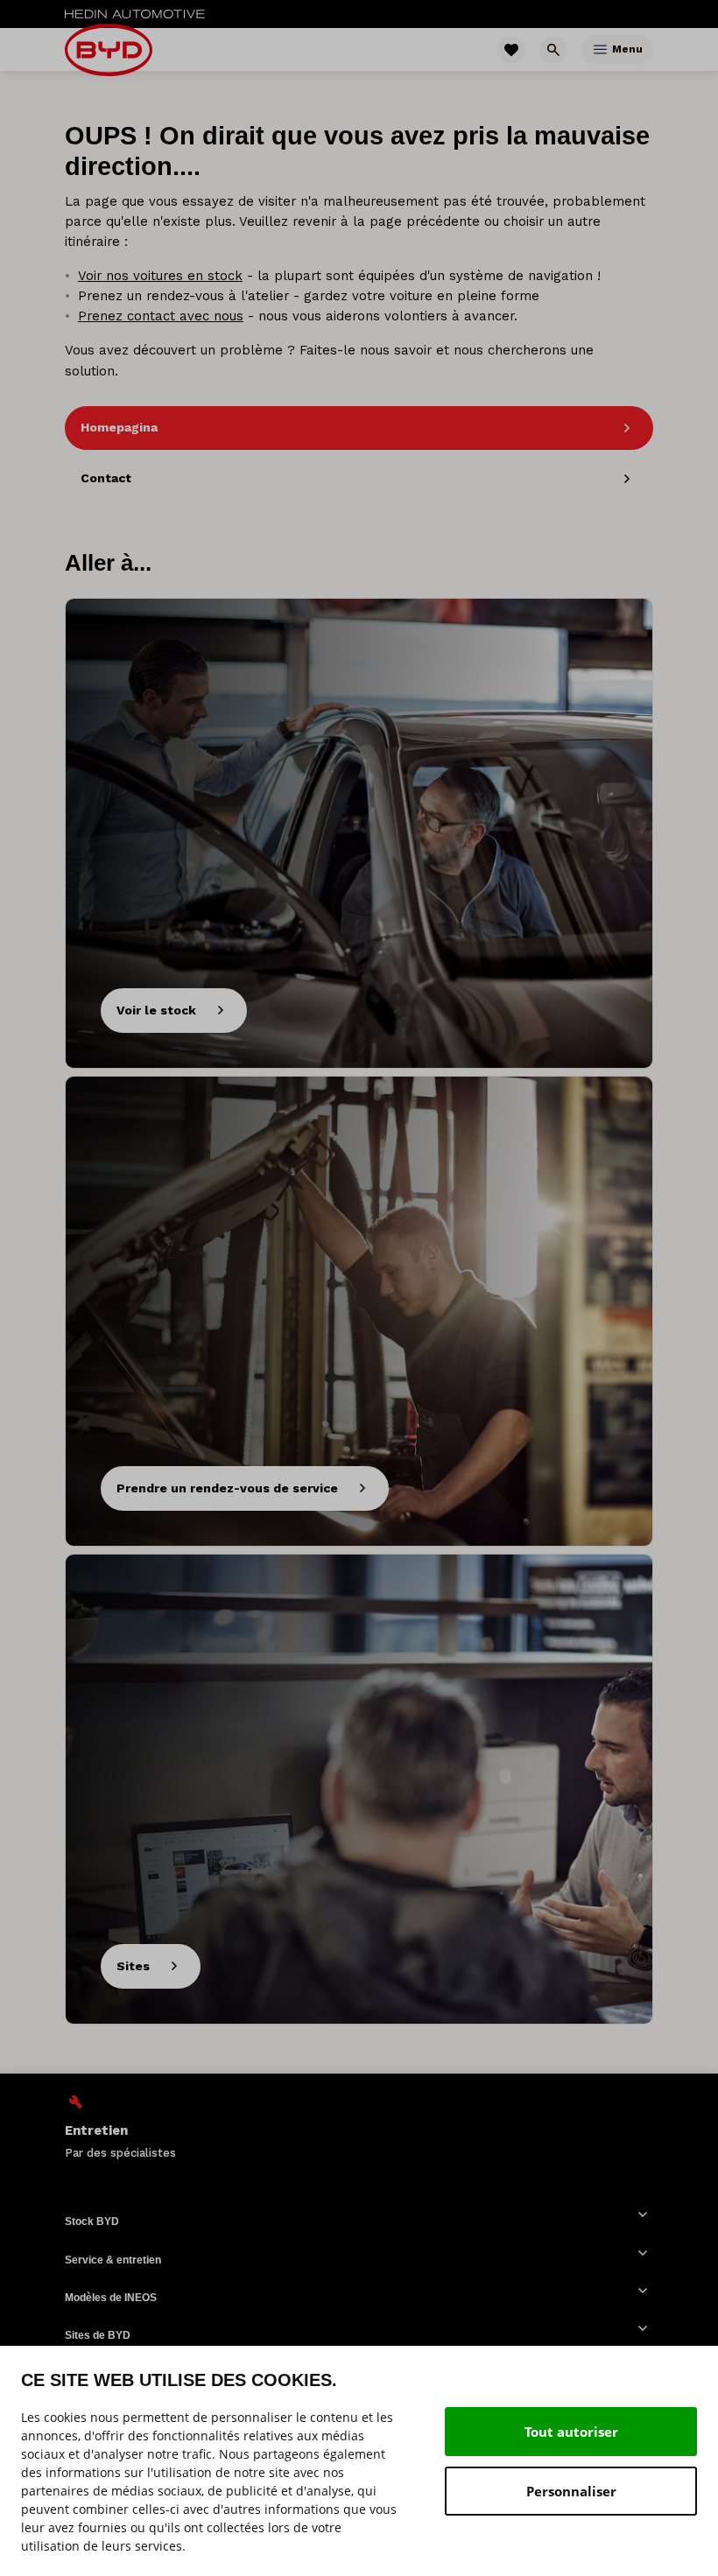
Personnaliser (571, 2491)
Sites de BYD (98, 2335)
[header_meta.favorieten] (511, 50)
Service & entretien (113, 2260)
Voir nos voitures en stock (160, 276)
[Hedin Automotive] (135, 14)
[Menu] (600, 49)
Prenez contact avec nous (161, 316)
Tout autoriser (571, 2432)
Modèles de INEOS (111, 2298)
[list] (359, 2127)
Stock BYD (92, 2222)
